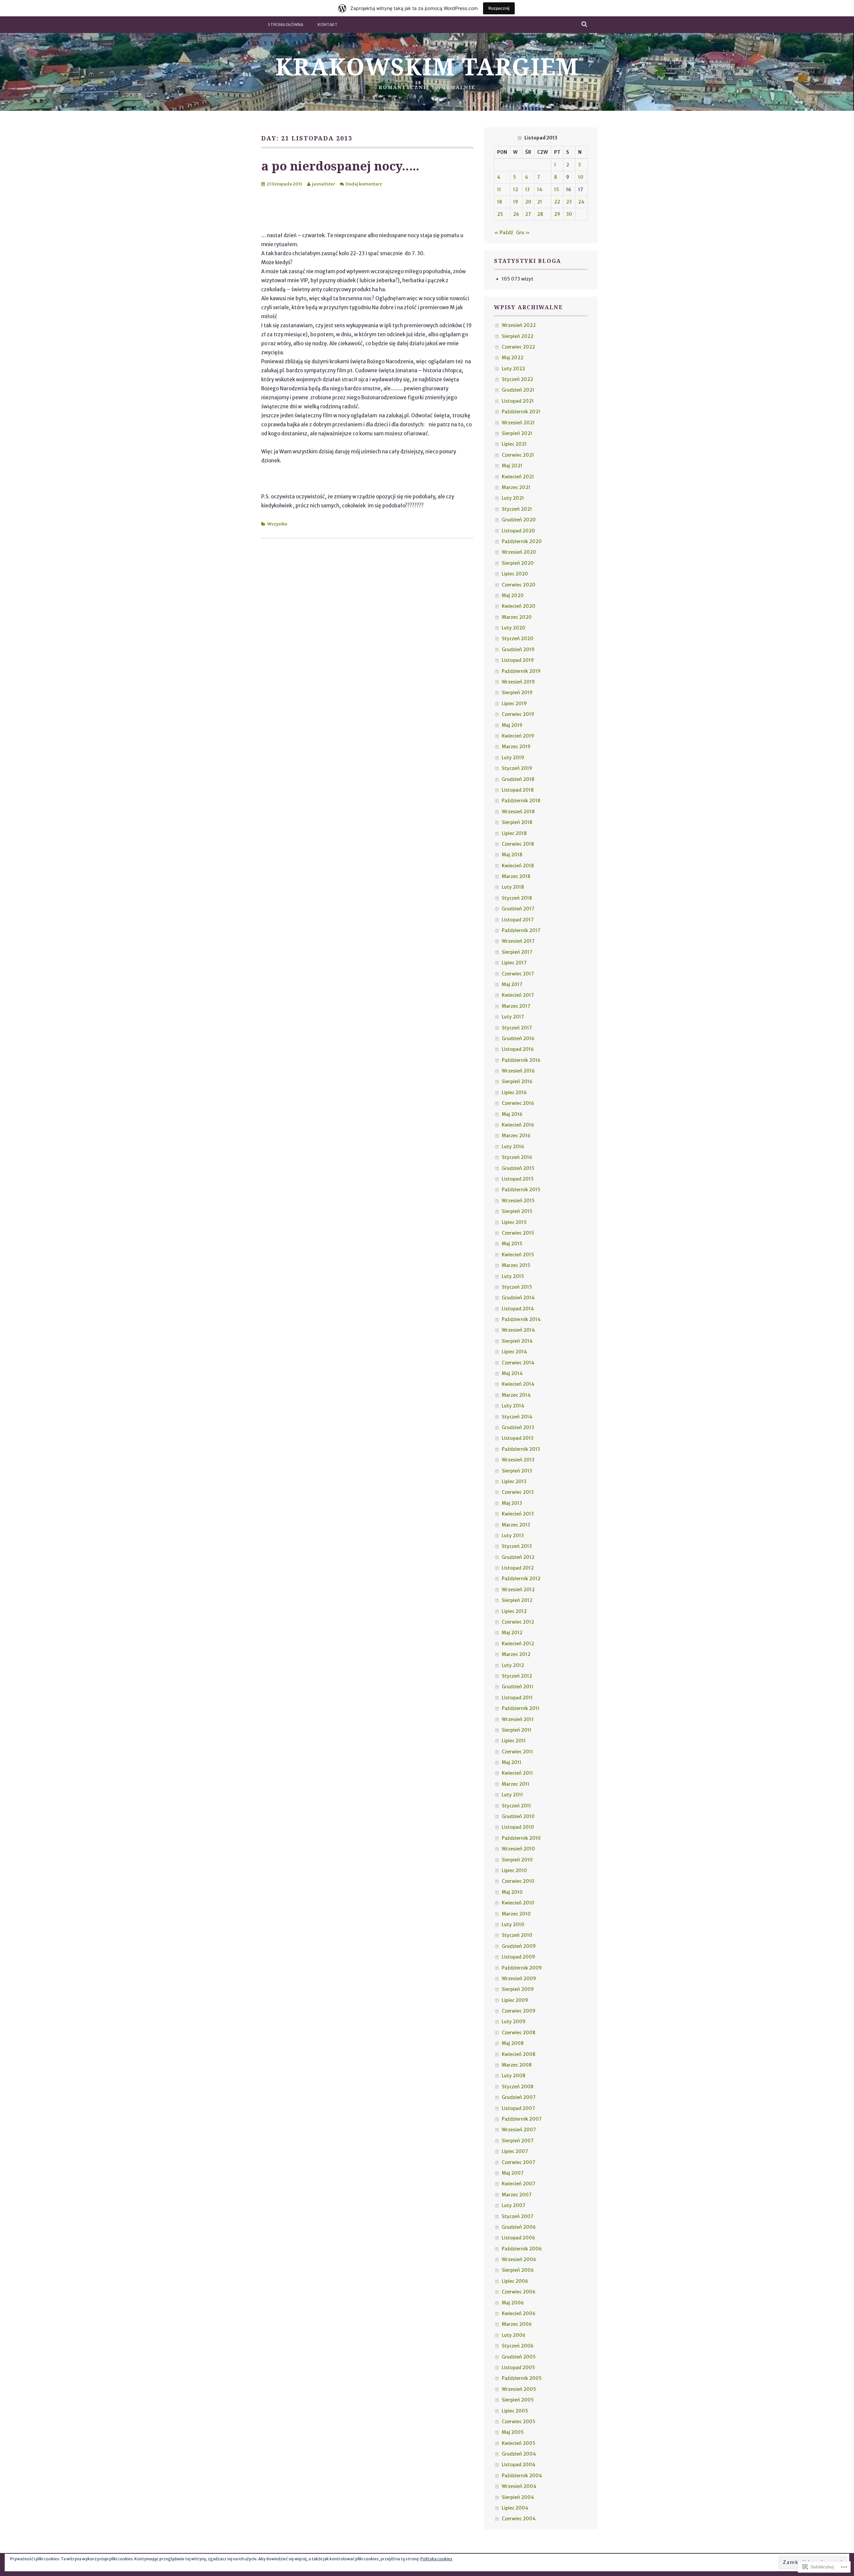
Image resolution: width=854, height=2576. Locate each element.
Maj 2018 (512, 855)
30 (569, 214)
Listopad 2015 (518, 1179)
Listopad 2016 (518, 1049)
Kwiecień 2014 (518, 1384)
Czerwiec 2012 (518, 1622)
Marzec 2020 (517, 617)
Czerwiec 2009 (519, 2011)
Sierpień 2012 (517, 1600)
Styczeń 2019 (517, 768)
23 (569, 202)
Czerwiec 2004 (519, 2519)
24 (581, 202)
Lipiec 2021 (514, 444)
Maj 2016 (512, 1114)
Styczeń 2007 (518, 2216)
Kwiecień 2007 (519, 2184)
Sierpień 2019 (517, 693)
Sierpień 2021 (517, 433)
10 (581, 177)
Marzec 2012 (516, 1654)
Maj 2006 (513, 2303)
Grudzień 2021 (518, 390)
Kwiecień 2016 (518, 1125)
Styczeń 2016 (517, 1157)
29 (557, 214)
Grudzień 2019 (518, 650)
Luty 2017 (513, 1017)
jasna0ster (323, 184)
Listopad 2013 (518, 1438)
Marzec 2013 (516, 1525)
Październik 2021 (521, 412)
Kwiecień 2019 (518, 736)
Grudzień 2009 (519, 1946)
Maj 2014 (512, 1373)
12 (516, 189)
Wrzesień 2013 (518, 1460)
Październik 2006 (522, 2249)
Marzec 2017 (516, 1006)
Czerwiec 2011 (517, 1752)
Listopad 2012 (518, 1568)
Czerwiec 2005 (519, 2422)
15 (557, 189)
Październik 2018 (521, 801)
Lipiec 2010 (514, 1870)
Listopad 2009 (518, 1957)
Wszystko (277, 524)
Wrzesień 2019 (518, 682)
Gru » (523, 233)
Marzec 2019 (516, 747)
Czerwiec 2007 (519, 2162)
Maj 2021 (512, 466)
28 (540, 214)
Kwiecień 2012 (518, 1644)
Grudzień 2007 (519, 2097)
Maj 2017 (512, 984)
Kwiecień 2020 (519, 606)
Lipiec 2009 (515, 2000)
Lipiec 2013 (514, 1481)
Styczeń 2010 (517, 1935)
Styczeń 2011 (516, 1806)
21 (540, 202)
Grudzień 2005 (519, 2357)
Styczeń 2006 (518, 2346)
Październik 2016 (521, 1060)
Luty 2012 (513, 1665)
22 (557, 202)
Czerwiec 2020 (519, 585)
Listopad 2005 (518, 2368)
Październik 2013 (521, 1449)
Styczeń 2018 (517, 898)
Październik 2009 (522, 1968)
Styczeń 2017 (517, 1028)
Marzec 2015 (516, 1265)
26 (516, 214)
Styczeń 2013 (517, 1546)
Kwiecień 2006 (519, 2313)
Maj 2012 (512, 1633)
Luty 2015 (513, 1276)
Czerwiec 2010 (518, 1881)
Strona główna (286, 25)
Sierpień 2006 (518, 2270)
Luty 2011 (512, 1795)
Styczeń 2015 (517, 1287)
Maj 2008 (513, 2043)
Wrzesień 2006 (519, 2259)
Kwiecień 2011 (517, 1773)
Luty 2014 (513, 1406)
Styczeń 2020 (518, 638)
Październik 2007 (522, 2119)
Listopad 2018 (518, 790)
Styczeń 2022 (517, 379)
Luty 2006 (514, 2335)
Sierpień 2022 (518, 336)
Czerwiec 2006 (519, 2292)
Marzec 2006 (517, 2324)
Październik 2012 (521, 1579)
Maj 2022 (513, 358)
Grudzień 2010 (518, 1816)
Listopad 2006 (518, 2238)
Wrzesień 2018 (518, 812)
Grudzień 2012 (518, 1557)
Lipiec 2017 (514, 963)
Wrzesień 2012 (518, 1590)
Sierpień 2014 (517, 1341)
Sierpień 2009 (518, 1989)
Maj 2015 (512, 1244)
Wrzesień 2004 (519, 2486)
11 (499, 189)
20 (528, 202)
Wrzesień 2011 (518, 1719)
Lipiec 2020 (515, 574)
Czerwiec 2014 (518, 1363)
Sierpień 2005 (518, 2400)
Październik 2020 (522, 541)
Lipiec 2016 (514, 1093)
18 (500, 202)
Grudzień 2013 (518, 1427)
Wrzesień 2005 (519, 2389)
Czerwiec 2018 (518, 844)
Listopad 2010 (518, 1827)
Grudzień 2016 (518, 1038)
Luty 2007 (514, 2205)
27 (528, 214)
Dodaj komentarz (364, 184)
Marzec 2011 (516, 1784)
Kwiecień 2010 (518, 1903)
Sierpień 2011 (517, 1730)
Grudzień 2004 (519, 2454)
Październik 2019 (521, 671)
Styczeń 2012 (517, 1676)
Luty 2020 (514, 628)
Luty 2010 (513, 1924)
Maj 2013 (512, 1503)
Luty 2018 (513, 887)
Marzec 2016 (516, 1136)
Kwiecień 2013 (518, 1514)
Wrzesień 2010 (518, 1849)
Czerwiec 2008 (519, 2033)
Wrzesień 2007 (519, 2130)
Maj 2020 (513, 595)
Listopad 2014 (518, 1309)
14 (540, 189)
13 (527, 189)
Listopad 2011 (517, 1698)
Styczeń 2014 (517, 1417)
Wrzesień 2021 (518, 423)
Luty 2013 (513, 1536)
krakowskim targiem (427, 66)
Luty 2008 (514, 2076)
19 (516, 202)
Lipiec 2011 (514, 1741)
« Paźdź (504, 233)
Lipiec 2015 (514, 1222)
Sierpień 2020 (518, 563)
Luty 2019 (513, 758)
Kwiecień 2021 (518, 477)
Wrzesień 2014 (518, 1330)
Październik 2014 (521, 1319)
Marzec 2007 (517, 2195)
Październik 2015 (521, 1190)
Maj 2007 (513, 2173)
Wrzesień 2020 (519, 552)
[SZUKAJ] (585, 25)
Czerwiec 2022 (518, 347)
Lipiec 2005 (515, 2411)
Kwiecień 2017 (518, 995)
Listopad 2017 (518, 920)
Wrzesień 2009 (519, 1979)
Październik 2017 (521, 930)
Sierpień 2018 (517, 822)
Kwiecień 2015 (518, 1255)
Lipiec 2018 (514, 833)
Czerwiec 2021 (518, 455)
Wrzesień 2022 (519, 325)
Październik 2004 (522, 2476)
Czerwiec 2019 (518, 714)
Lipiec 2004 (515, 2508)
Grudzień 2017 (518, 909)
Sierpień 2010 (517, 1860)
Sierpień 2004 (518, 2497)
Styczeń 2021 (517, 509)
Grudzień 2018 (518, 779)
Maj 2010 (512, 1892)
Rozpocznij (499, 8)
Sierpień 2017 (517, 952)
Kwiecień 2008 (519, 2054)
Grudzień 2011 (518, 1687)
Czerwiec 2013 (518, 1492)
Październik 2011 (521, 1708)
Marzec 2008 (517, 2065)
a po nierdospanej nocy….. (340, 166)
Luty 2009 (514, 2022)
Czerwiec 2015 (518, 1233)
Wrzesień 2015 (518, 1201)
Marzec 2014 (516, 1395)
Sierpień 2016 (517, 1082)
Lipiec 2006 (515, 2281)
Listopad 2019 (518, 660)
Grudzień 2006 (519, 2227)
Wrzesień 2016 (518, 1071)
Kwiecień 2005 (519, 2443)
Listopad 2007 (518, 2108)
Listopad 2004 (519, 2465)
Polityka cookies (436, 2559)
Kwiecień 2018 (518, 866)
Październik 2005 (522, 2378)
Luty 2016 (513, 1147)
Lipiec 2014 (514, 1352)
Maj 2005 (513, 2432)
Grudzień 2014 (518, 1298)
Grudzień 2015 (518, 1168)
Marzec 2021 (516, 487)
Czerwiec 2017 (518, 974)
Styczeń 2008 (518, 2087)
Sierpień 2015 (517, 1211)
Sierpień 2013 (517, 1471)
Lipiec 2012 (514, 1611)
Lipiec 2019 (514, 704)
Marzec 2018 (516, 876)
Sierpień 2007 (518, 2141)
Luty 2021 (513, 498)
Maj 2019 (512, 725)
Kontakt (328, 25)
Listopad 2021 (518, 401)
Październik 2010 (521, 1838)
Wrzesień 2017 (518, 941)
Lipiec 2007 (515, 2151)
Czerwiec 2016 (518, 1103)
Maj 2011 (512, 1762)
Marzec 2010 (516, 1914)
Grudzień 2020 (519, 520)
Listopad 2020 (518, 531)
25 (500, 214)
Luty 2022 (513, 369)
